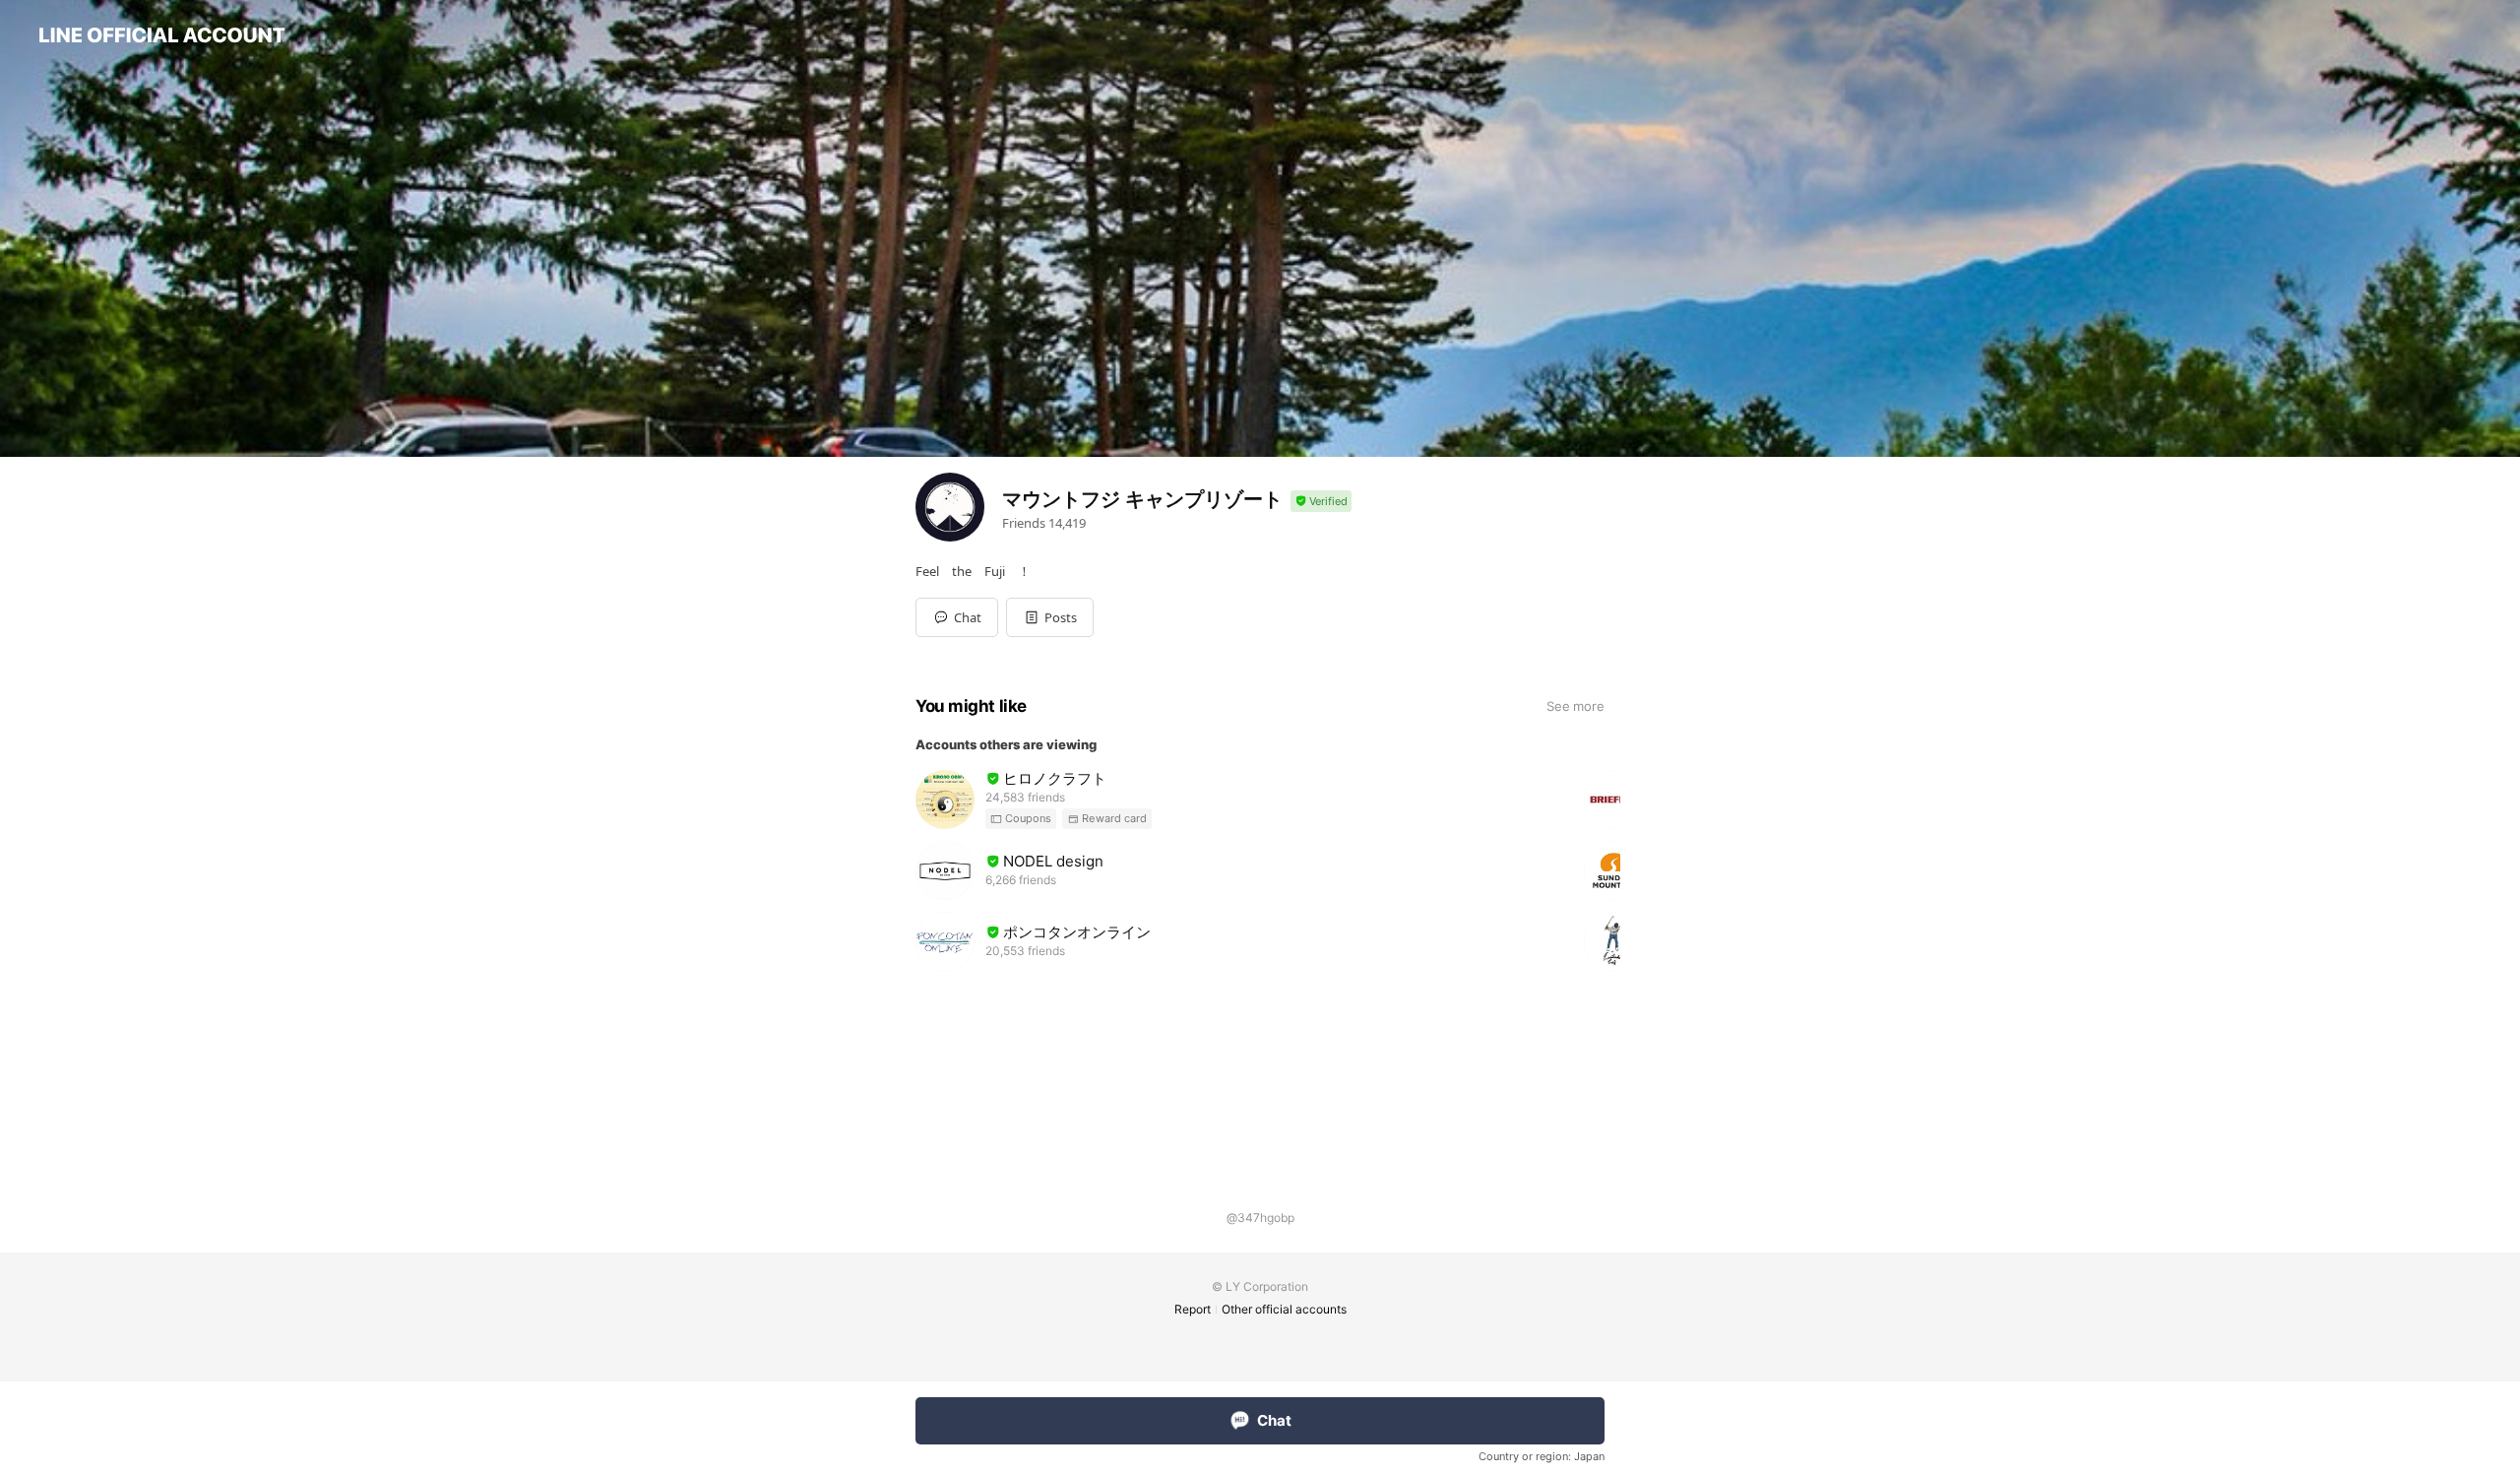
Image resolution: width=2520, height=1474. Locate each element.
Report (1193, 1309)
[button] (1050, 617)
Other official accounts (1284, 1309)
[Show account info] (1321, 502)
